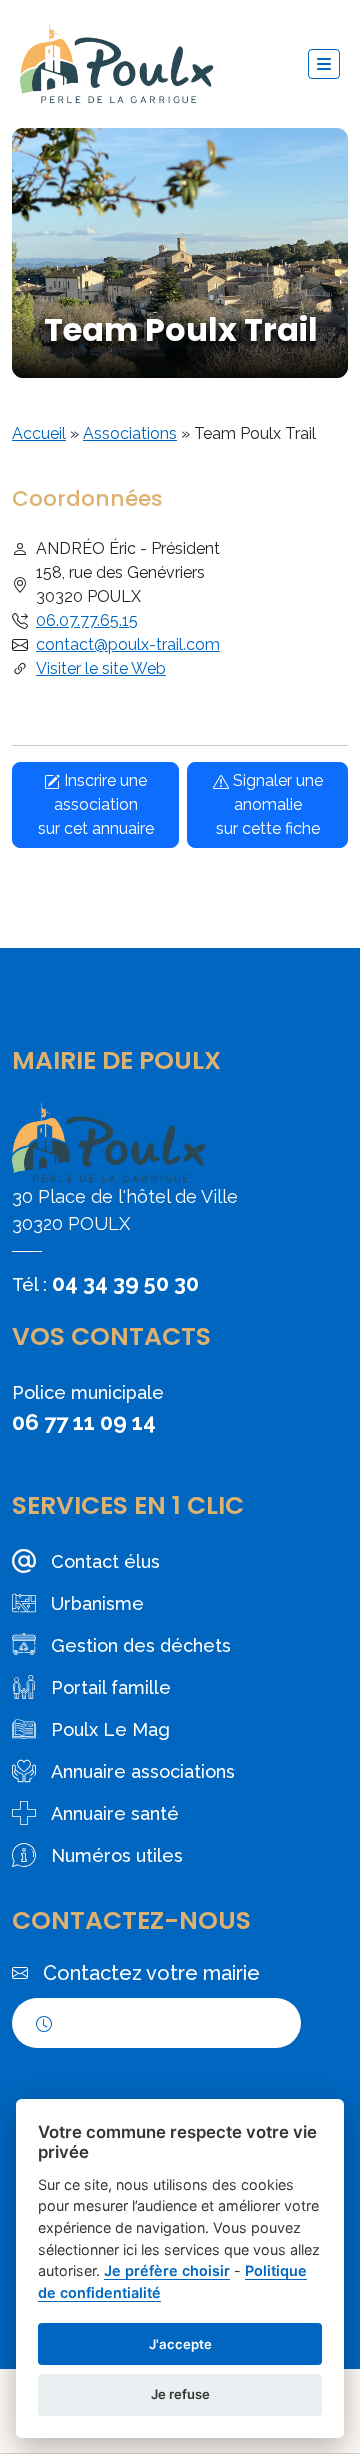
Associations (130, 433)
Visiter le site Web (101, 668)
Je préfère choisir (167, 2270)
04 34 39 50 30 (125, 1283)
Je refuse (180, 2394)
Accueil (39, 433)
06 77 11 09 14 (84, 1422)
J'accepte (180, 2344)
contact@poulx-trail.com (128, 644)
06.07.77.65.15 (87, 620)
